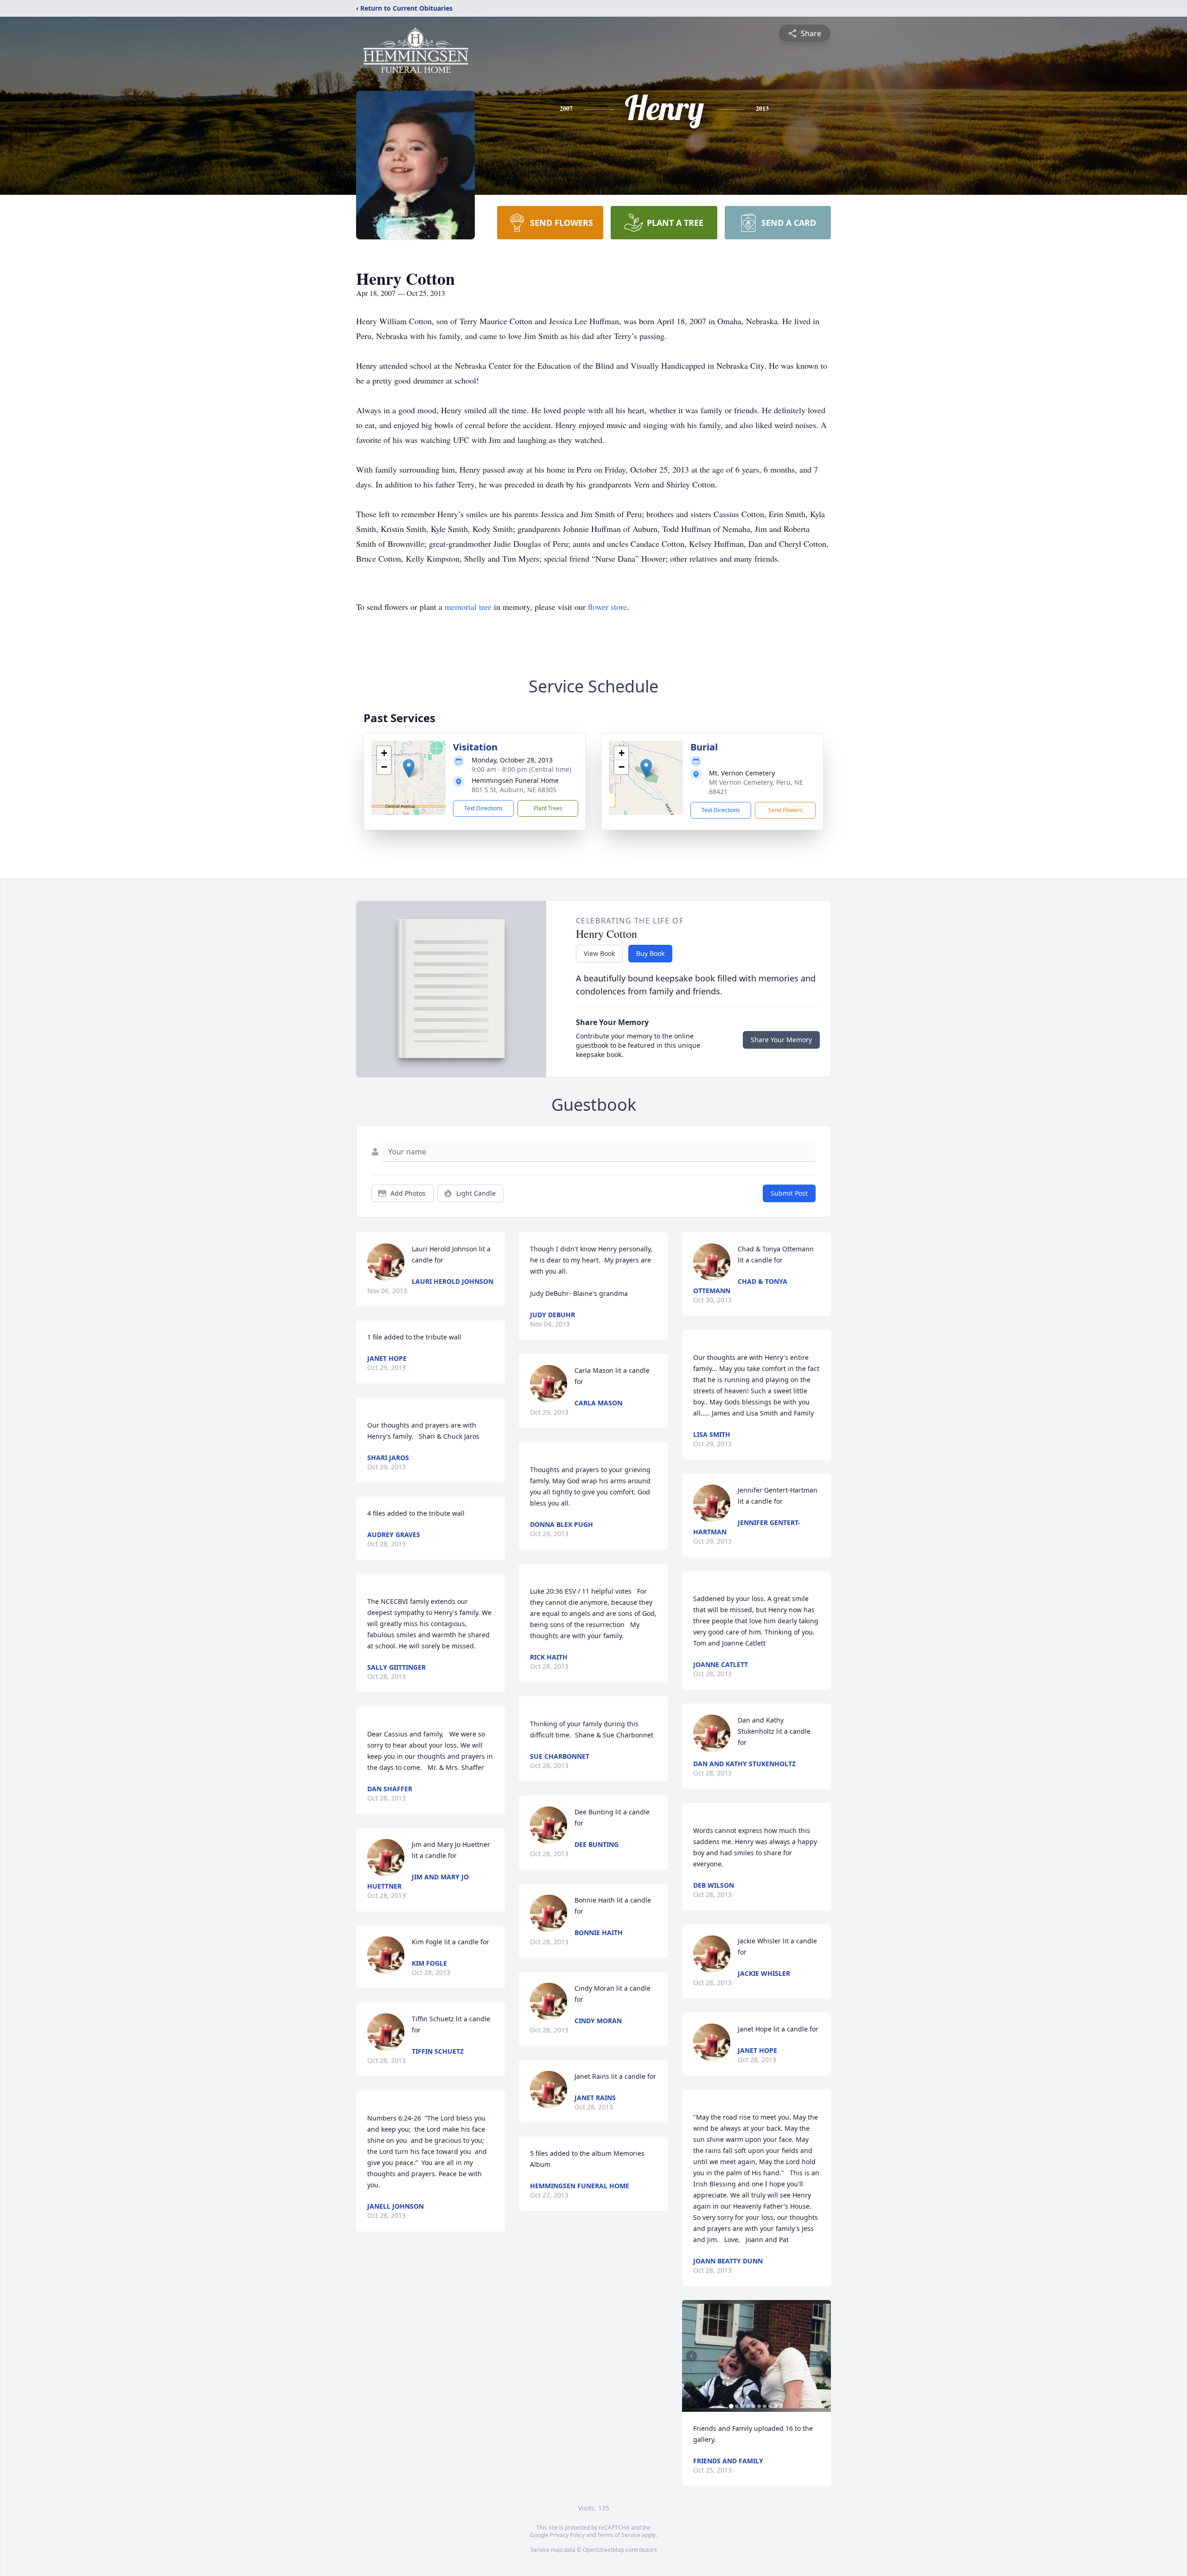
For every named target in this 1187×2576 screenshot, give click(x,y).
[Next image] (822, 2356)
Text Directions (483, 808)
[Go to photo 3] (742, 2406)
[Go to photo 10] (781, 2406)
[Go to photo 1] (731, 2406)
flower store (607, 607)
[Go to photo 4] (748, 2406)
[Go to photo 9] (776, 2406)
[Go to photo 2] (737, 2406)
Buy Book (650, 953)
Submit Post (789, 1193)
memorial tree (468, 607)
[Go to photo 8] (770, 2406)
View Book (599, 953)
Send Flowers (785, 810)
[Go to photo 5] (753, 2406)
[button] (409, 768)
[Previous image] (691, 2356)
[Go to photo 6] (759, 2406)
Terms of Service (619, 2535)
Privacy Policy (567, 2535)
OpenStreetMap (603, 2550)
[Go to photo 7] (765, 2406)
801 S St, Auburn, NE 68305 (514, 790)
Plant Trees (548, 808)
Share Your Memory (781, 1040)
